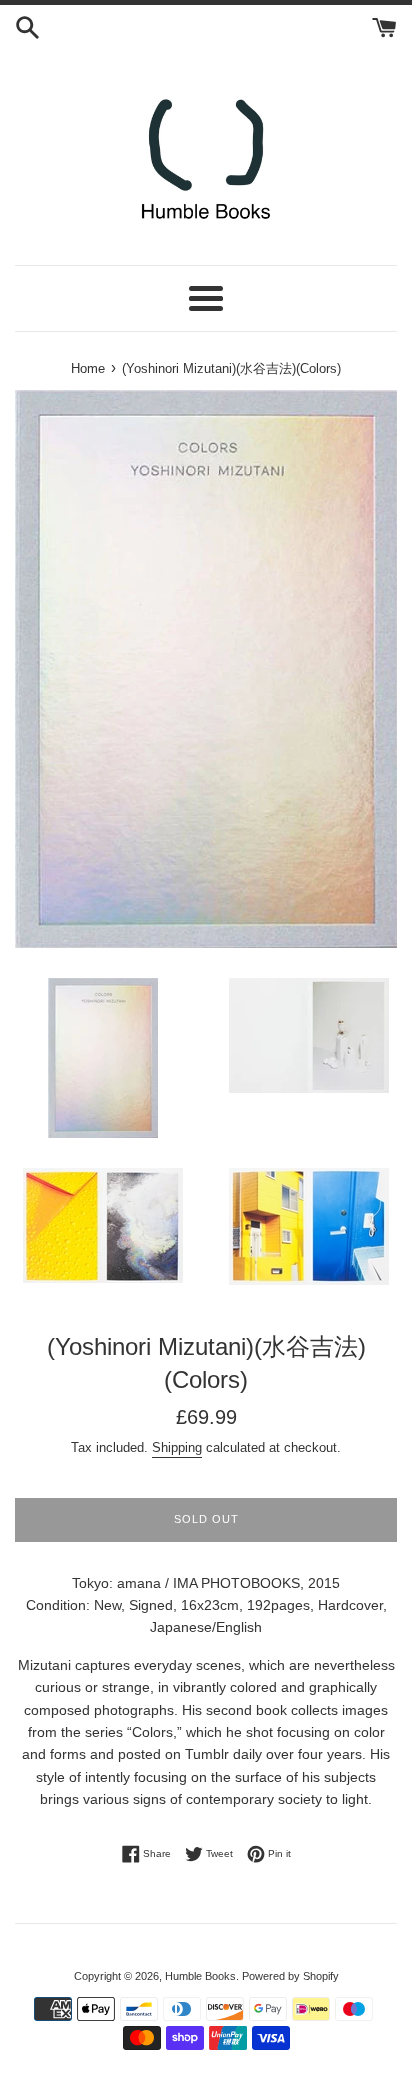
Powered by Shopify (290, 1976)
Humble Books (200, 1976)
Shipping (177, 1447)
